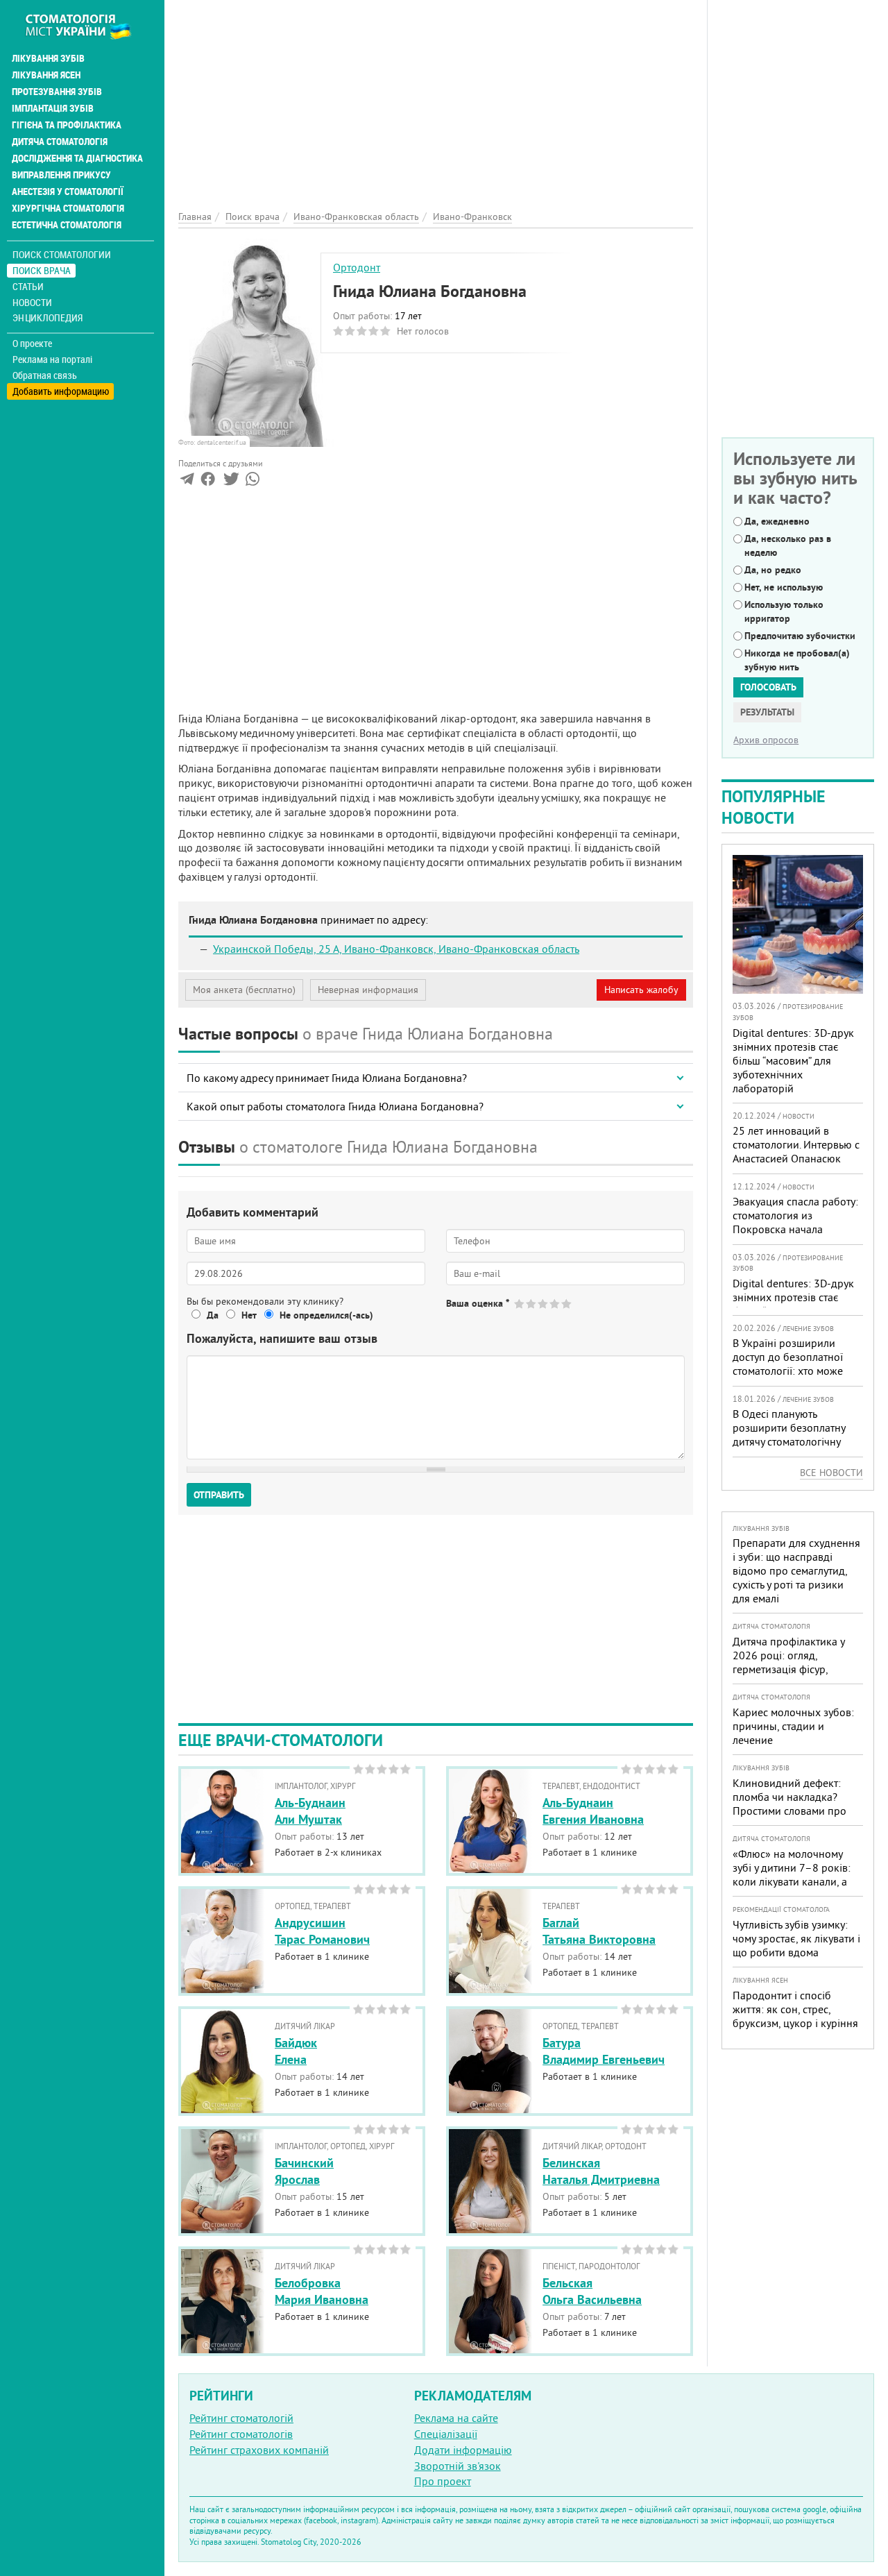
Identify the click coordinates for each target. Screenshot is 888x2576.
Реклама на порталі (52, 359)
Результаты (767, 712)
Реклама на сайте (456, 2418)
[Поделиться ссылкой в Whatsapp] (253, 482)
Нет (249, 1315)
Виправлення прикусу (61, 175)
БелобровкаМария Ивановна (322, 2291)
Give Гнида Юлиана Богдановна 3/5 (544, 1304)
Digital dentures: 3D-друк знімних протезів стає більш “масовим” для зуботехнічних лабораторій (793, 1060)
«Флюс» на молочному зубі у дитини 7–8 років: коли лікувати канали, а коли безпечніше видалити (792, 1881)
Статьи (28, 286)
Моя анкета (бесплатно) (244, 990)
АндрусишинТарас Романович (322, 1931)
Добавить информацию (61, 391)
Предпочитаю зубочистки (800, 636)
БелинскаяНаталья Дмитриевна (601, 2171)
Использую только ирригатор (784, 611)
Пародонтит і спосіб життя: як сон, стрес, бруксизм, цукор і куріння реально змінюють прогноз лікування (795, 2023)
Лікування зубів (48, 58)
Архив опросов (766, 740)
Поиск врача (42, 270)
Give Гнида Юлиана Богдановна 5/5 (567, 1304)
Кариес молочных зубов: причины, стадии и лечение (793, 1726)
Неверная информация (368, 990)
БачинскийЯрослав (304, 2171)
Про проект (443, 2481)
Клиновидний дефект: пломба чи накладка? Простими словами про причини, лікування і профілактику (789, 1811)
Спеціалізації (446, 2434)
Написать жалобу (641, 990)
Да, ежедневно (777, 521)
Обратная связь (45, 375)
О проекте (32, 344)
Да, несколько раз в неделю (788, 545)
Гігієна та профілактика (67, 125)
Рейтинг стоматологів (241, 2434)
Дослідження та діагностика (77, 158)
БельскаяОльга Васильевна (592, 2291)
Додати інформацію (463, 2450)
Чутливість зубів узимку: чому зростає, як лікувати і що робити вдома (796, 1938)
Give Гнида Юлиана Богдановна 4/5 (555, 1304)
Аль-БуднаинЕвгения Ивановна (593, 1811)
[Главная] (86, 26)
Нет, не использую (784, 587)
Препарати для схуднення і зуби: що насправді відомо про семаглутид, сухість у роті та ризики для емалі (796, 1570)
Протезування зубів (57, 92)
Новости (32, 302)
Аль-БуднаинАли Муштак (310, 1811)
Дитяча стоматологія (60, 142)
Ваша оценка (478, 1303)
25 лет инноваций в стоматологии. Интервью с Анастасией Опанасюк (796, 1144)
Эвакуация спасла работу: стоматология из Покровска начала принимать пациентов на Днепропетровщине (795, 1229)
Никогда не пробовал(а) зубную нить (797, 660)
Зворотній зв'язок (458, 2466)
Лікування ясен (46, 75)
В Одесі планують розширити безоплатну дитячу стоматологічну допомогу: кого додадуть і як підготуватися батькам (796, 1441)
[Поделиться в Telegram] (187, 482)
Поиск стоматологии (62, 254)
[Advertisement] (436, 97)
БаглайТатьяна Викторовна (599, 1931)
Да (213, 1315)
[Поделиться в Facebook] (208, 482)
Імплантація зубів (53, 108)
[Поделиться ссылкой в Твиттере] (230, 482)
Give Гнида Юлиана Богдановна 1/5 (520, 1304)
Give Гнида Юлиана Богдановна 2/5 (532, 1304)
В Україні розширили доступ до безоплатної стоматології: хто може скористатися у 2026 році (794, 1364)
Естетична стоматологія (67, 225)
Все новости (831, 1473)
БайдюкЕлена (296, 2051)
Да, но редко (773, 570)
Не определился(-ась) (326, 1315)
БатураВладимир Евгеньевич (604, 2051)
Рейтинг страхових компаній (259, 2450)
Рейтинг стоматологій (241, 2418)
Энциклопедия (48, 317)
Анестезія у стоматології (68, 192)
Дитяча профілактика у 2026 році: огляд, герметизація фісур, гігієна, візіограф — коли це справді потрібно (792, 1669)
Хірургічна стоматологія (68, 208)
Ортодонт (357, 267)
